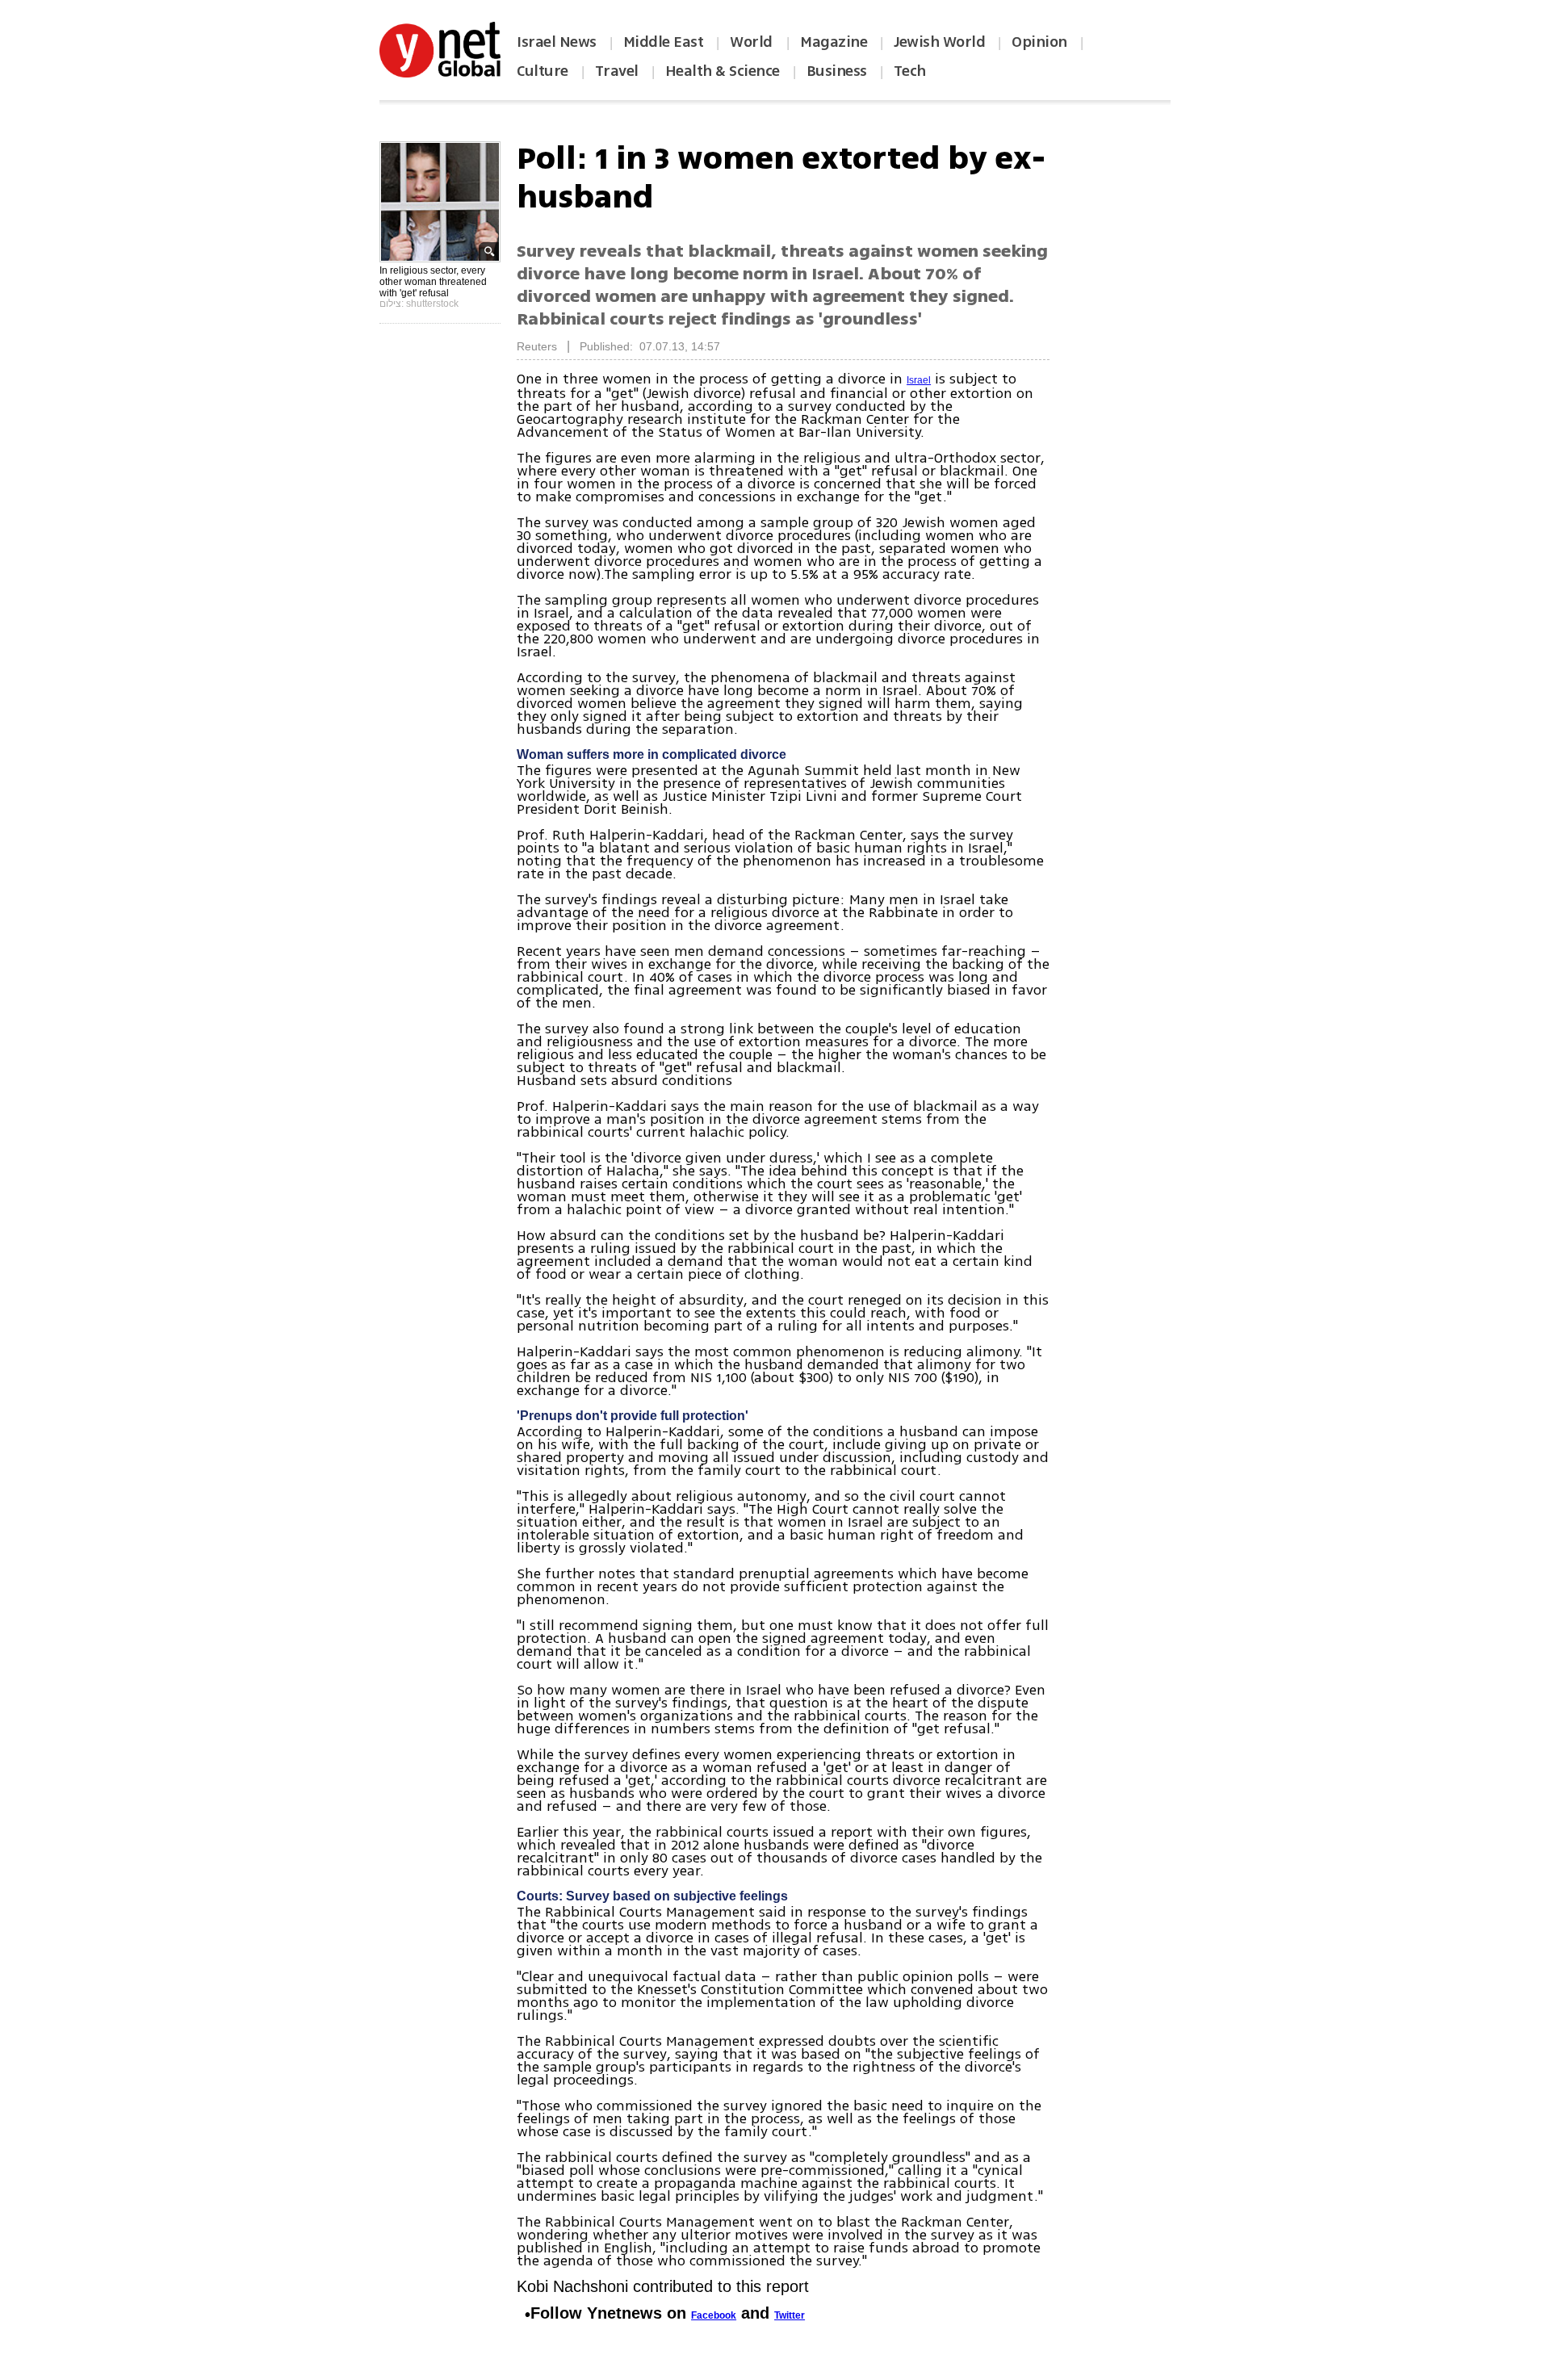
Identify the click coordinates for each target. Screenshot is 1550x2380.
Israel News (557, 42)
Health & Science (723, 71)
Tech (910, 71)
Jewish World (939, 42)
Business (837, 71)
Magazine (834, 42)
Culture (542, 71)
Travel (617, 71)
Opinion (1039, 42)
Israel (919, 380)
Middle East (664, 42)
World (753, 42)
